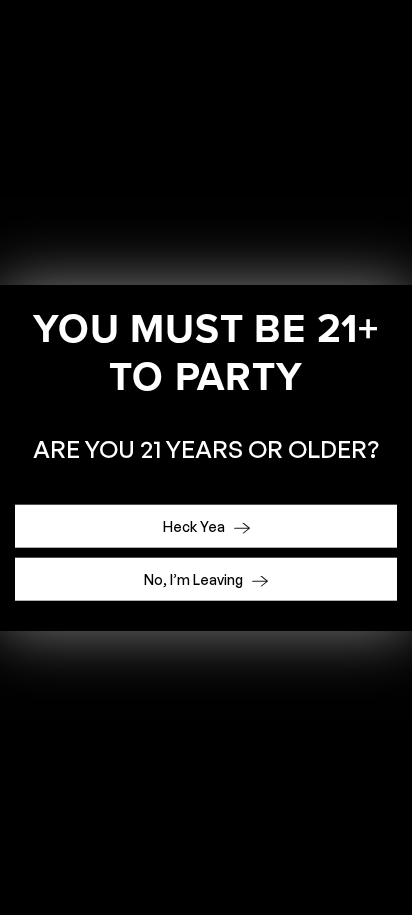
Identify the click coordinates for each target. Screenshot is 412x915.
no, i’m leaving (195, 579)
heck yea (195, 526)
